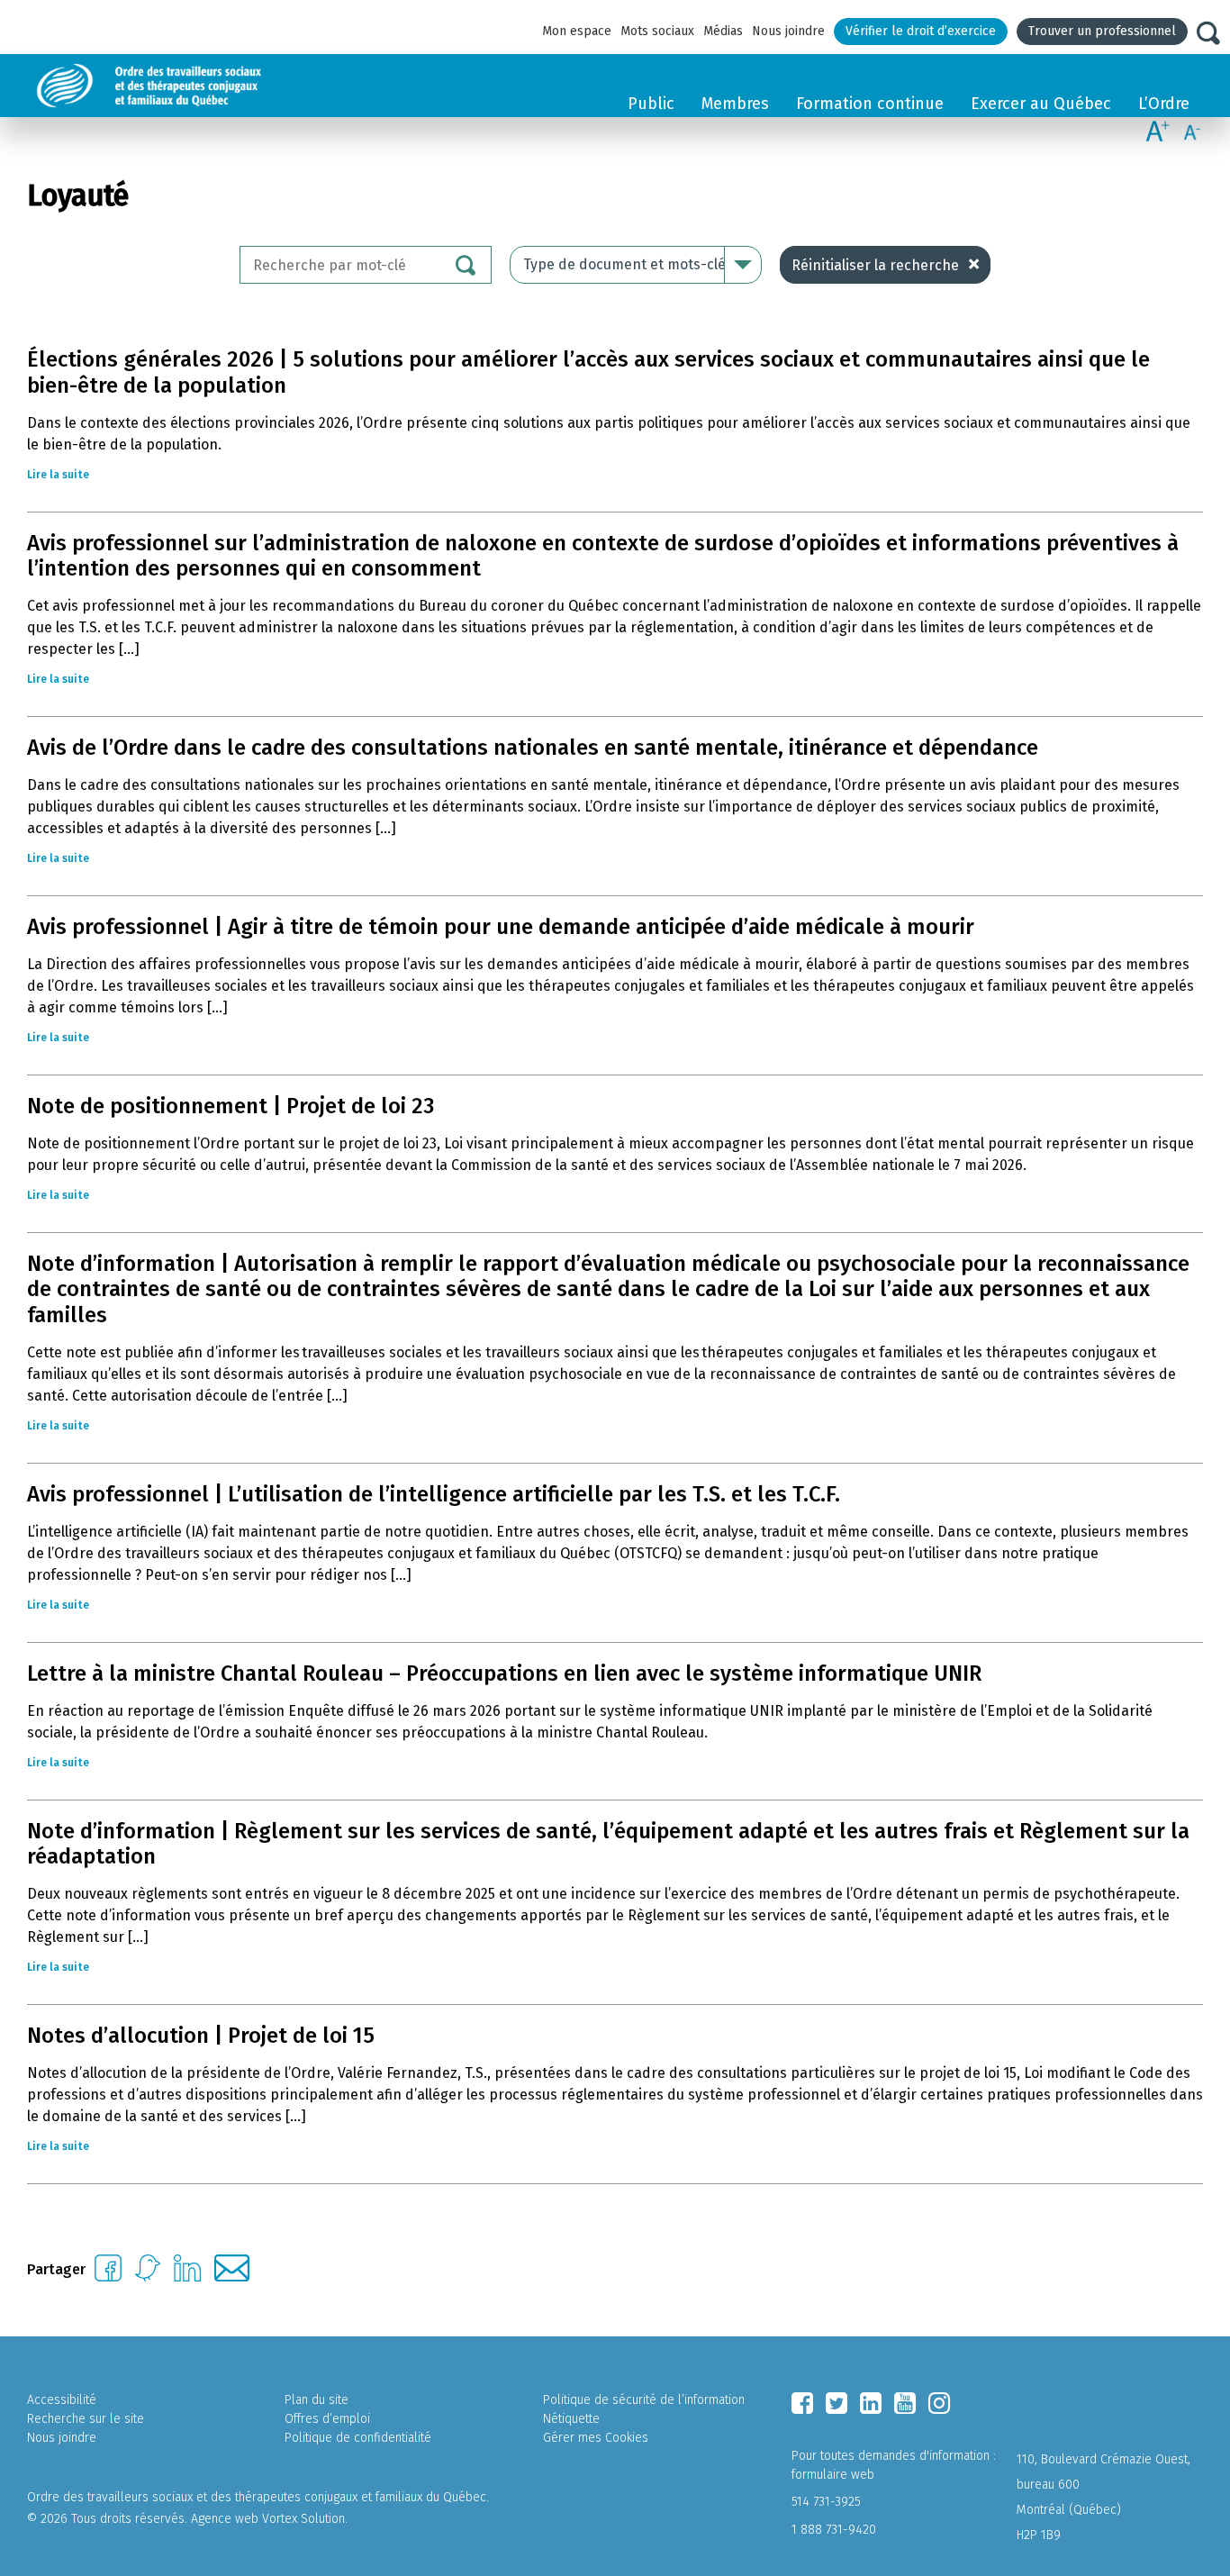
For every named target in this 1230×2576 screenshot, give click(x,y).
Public (651, 104)
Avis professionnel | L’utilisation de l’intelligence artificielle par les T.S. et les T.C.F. (434, 1494)
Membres (735, 104)
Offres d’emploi (327, 2419)
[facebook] (802, 2403)
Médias (723, 31)
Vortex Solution (303, 2519)
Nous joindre (788, 31)
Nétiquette (571, 2419)
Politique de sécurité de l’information (644, 2400)
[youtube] (905, 2403)
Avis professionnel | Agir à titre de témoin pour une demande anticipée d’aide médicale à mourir (501, 927)
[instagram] (939, 2403)
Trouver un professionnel (1102, 31)
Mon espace (577, 31)
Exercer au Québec (1041, 104)
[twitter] (837, 2403)
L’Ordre (1164, 104)
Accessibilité (62, 2400)
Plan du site (317, 2400)
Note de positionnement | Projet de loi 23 (231, 1106)
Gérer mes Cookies (596, 2438)
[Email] (232, 2277)
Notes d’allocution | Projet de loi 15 (201, 2036)
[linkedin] (871, 2403)
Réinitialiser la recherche (875, 265)
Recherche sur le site (86, 2419)
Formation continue (870, 104)
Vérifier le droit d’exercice (921, 31)
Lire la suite (58, 475)
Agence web (225, 2519)
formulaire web (833, 2475)
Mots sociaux (657, 31)
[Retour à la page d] (191, 86)
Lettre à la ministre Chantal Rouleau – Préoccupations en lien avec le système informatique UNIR (504, 1673)
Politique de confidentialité (358, 2438)
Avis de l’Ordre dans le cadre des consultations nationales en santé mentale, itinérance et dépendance (533, 748)
